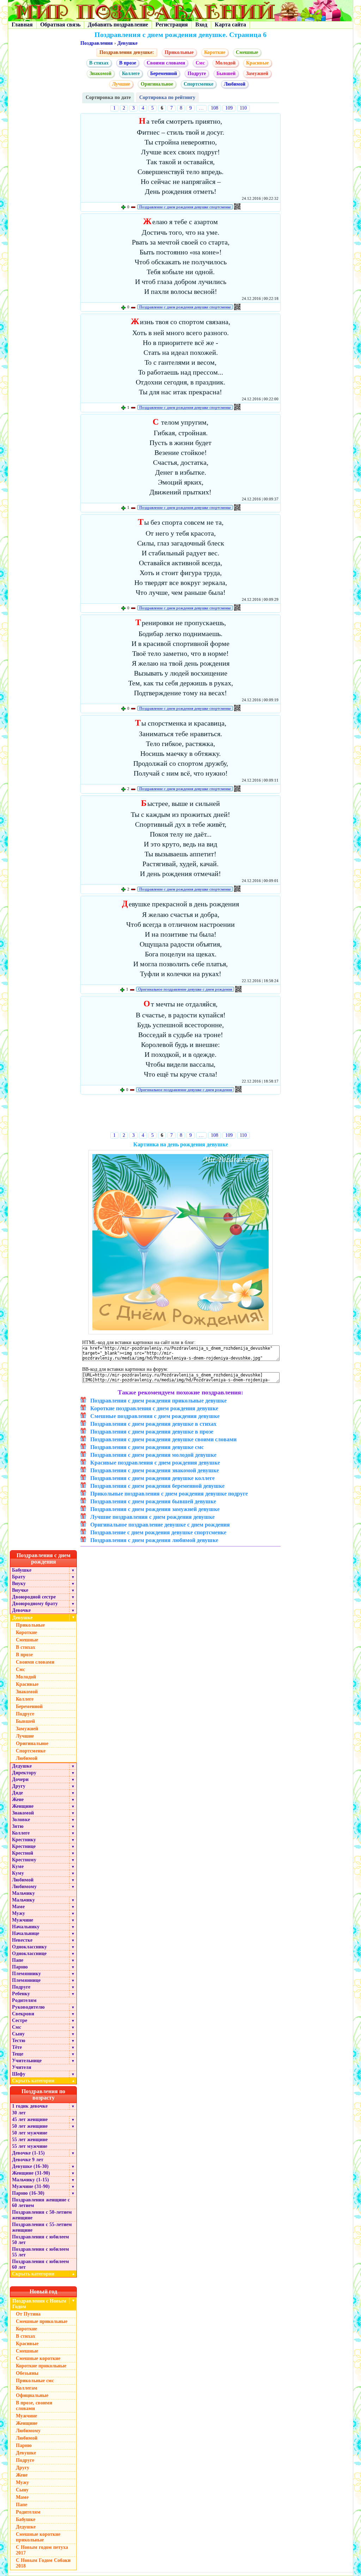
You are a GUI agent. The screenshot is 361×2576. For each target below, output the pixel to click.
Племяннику (26, 1974)
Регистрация (172, 24)
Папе (18, 1960)
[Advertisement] (181, 1115)
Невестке (22, 1940)
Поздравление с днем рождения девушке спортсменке (185, 207)
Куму (18, 1873)
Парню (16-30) (28, 2193)
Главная (22, 24)
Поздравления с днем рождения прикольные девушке (158, 1401)
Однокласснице (29, 1953)
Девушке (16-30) (30, 2166)
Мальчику (23, 1893)
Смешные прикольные (42, 2321)
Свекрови (23, 2014)
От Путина (28, 2314)
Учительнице (27, 2061)
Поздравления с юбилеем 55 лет (41, 2252)
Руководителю (28, 2007)
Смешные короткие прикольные (38, 2537)
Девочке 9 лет (28, 2160)
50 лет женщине (30, 2126)
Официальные (32, 2395)
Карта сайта (230, 24)
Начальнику (26, 1927)
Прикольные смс (35, 2381)
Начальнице (26, 1933)
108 (215, 108)
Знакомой (100, 73)
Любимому (24, 1887)
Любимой (235, 84)
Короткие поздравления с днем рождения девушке (154, 1408)
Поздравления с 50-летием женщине (42, 2215)
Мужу (19, 1913)
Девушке (127, 43)
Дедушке (22, 1766)
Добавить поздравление (118, 24)
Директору (24, 1773)
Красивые (257, 63)
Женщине (23, 1806)
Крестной (23, 1853)
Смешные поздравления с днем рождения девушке (155, 1416)
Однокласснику (29, 1947)
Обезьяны (27, 2373)
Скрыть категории (44, 2081)
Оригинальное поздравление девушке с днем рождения (185, 989)
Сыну (18, 2034)
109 (229, 108)
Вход (201, 24)
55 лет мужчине (30, 2146)
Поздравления (97, 43)
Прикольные (179, 52)
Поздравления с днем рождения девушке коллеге (152, 1478)
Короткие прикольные (41, 2366)
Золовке (21, 1820)
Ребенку (21, 1994)
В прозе (128, 63)
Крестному (24, 1860)
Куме (18, 1866)
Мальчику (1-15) (30, 2180)
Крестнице (24, 1846)
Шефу (19, 2074)
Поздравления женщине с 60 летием (41, 2203)
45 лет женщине (30, 2119)
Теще (18, 2054)
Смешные (247, 52)
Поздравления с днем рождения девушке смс (147, 1447)
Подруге (197, 73)
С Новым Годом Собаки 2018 (43, 2563)
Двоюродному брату (35, 1604)
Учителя (22, 2067)
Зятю (18, 1826)
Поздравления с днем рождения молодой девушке (153, 1455)
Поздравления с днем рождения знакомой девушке (155, 1470)
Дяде (17, 1793)
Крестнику (24, 1840)
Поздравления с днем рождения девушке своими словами (163, 1439)
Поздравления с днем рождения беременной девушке (157, 1486)
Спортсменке (198, 84)
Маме (18, 1907)
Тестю (19, 2041)
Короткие (215, 52)
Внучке (20, 1590)
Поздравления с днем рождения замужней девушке (155, 1509)
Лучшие (121, 84)
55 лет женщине (30, 2140)
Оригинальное (157, 84)
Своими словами (166, 63)
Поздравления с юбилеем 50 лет (41, 2240)
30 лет (19, 2113)
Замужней (257, 73)
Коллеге (131, 73)
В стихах (99, 63)
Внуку (19, 1583)
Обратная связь (60, 24)
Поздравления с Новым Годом (39, 2304)
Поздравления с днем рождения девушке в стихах (153, 1424)
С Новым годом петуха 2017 (42, 2550)
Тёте (17, 2047)
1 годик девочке (30, 2106)
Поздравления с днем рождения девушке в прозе (152, 1432)
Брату (19, 1577)
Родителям (24, 2000)
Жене (18, 1799)
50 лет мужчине (30, 2133)
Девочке (21, 1610)
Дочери (20, 1779)
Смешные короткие (38, 2358)
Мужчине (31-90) (31, 2186)
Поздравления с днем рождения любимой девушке (154, 1540)
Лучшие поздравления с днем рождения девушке (152, 1517)
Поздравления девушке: (127, 52)
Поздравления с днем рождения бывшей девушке (153, 1501)
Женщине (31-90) (31, 2173)
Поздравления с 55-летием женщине (42, 2227)
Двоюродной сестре (34, 1597)
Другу (19, 1786)
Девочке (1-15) (28, 2153)
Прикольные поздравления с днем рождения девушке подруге (169, 1494)
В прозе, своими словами (34, 2406)
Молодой (225, 63)
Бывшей (226, 73)
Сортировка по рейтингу (167, 97)
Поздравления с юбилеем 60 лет (41, 2264)
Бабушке (22, 1570)
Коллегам (27, 2388)
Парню (20, 1967)
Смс (200, 63)
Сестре (20, 2020)
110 (243, 108)
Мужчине (23, 1920)
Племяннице (26, 1980)
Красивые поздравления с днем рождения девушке (155, 1463)
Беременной (164, 73)
